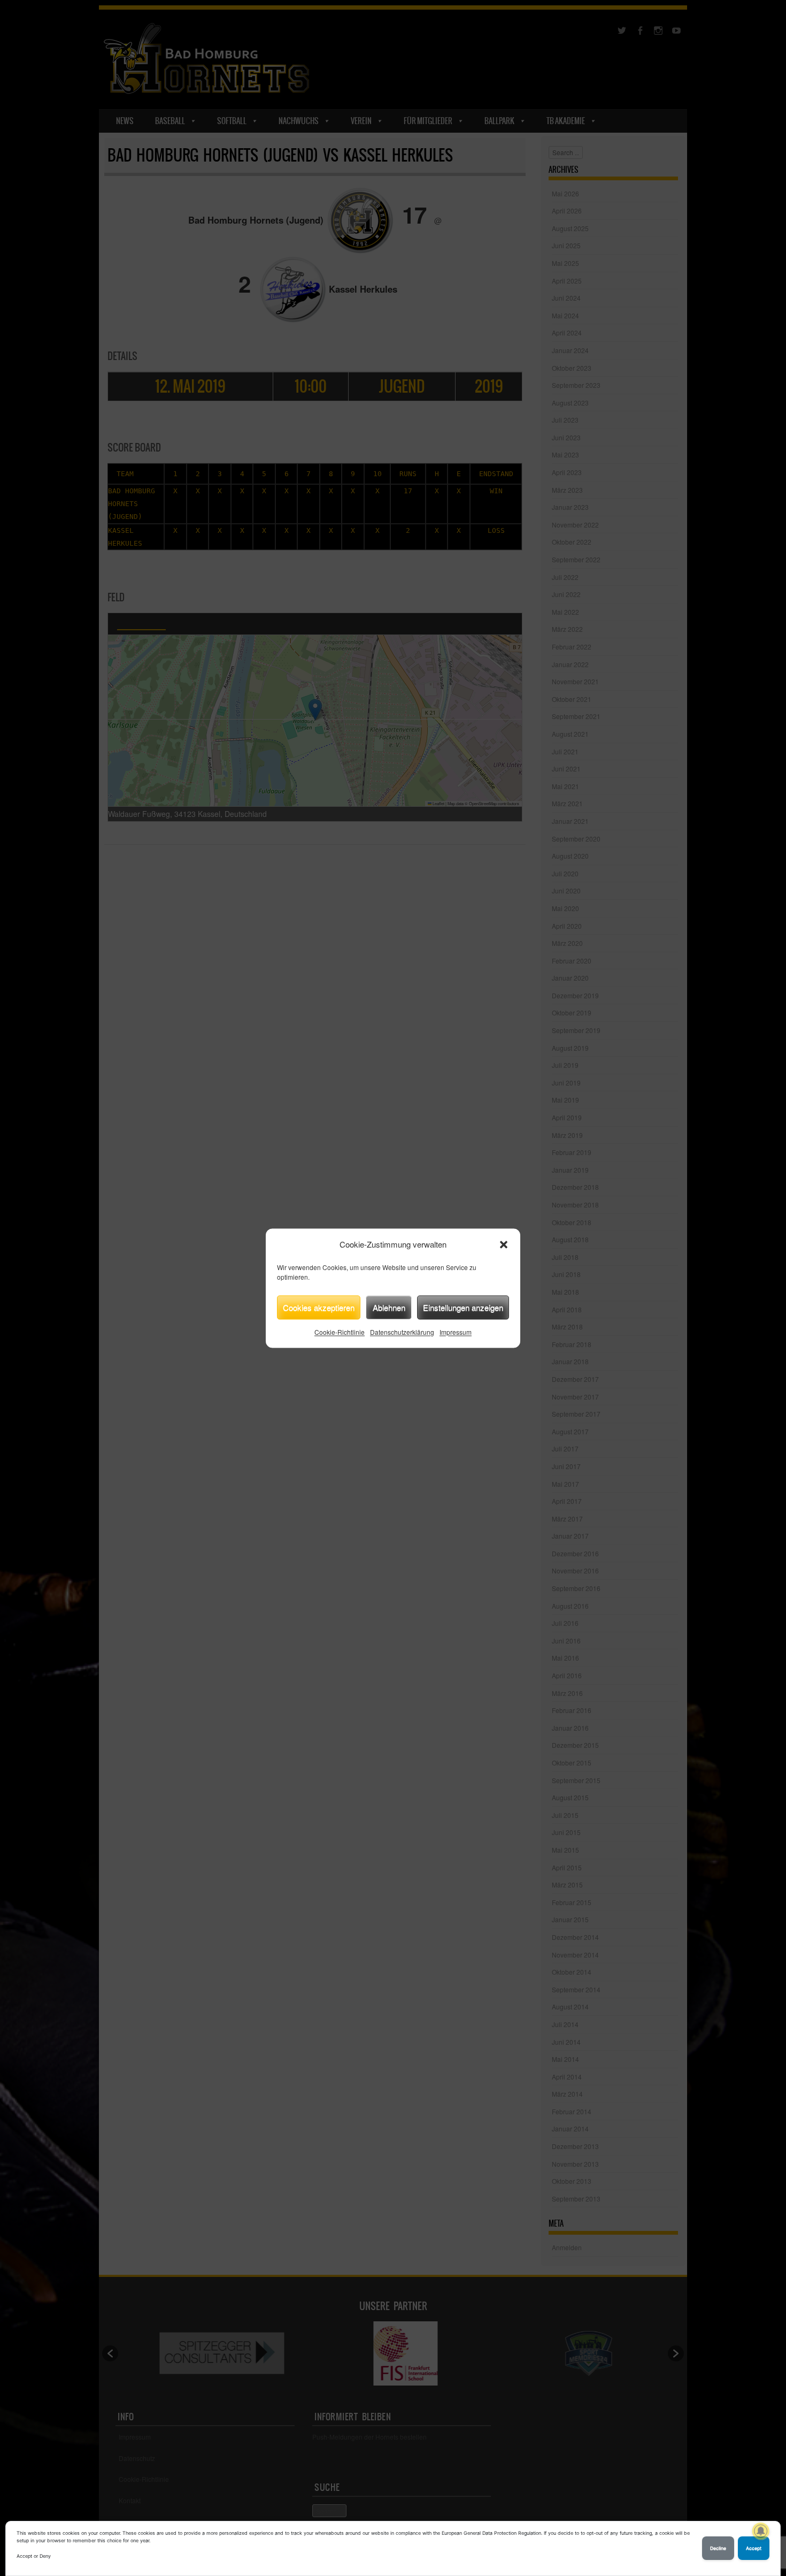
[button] (504, 1244)
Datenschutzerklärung (402, 1332)
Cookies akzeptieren (319, 1307)
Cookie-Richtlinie (340, 1332)
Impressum (456, 1332)
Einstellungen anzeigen (463, 1307)
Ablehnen (389, 1307)
